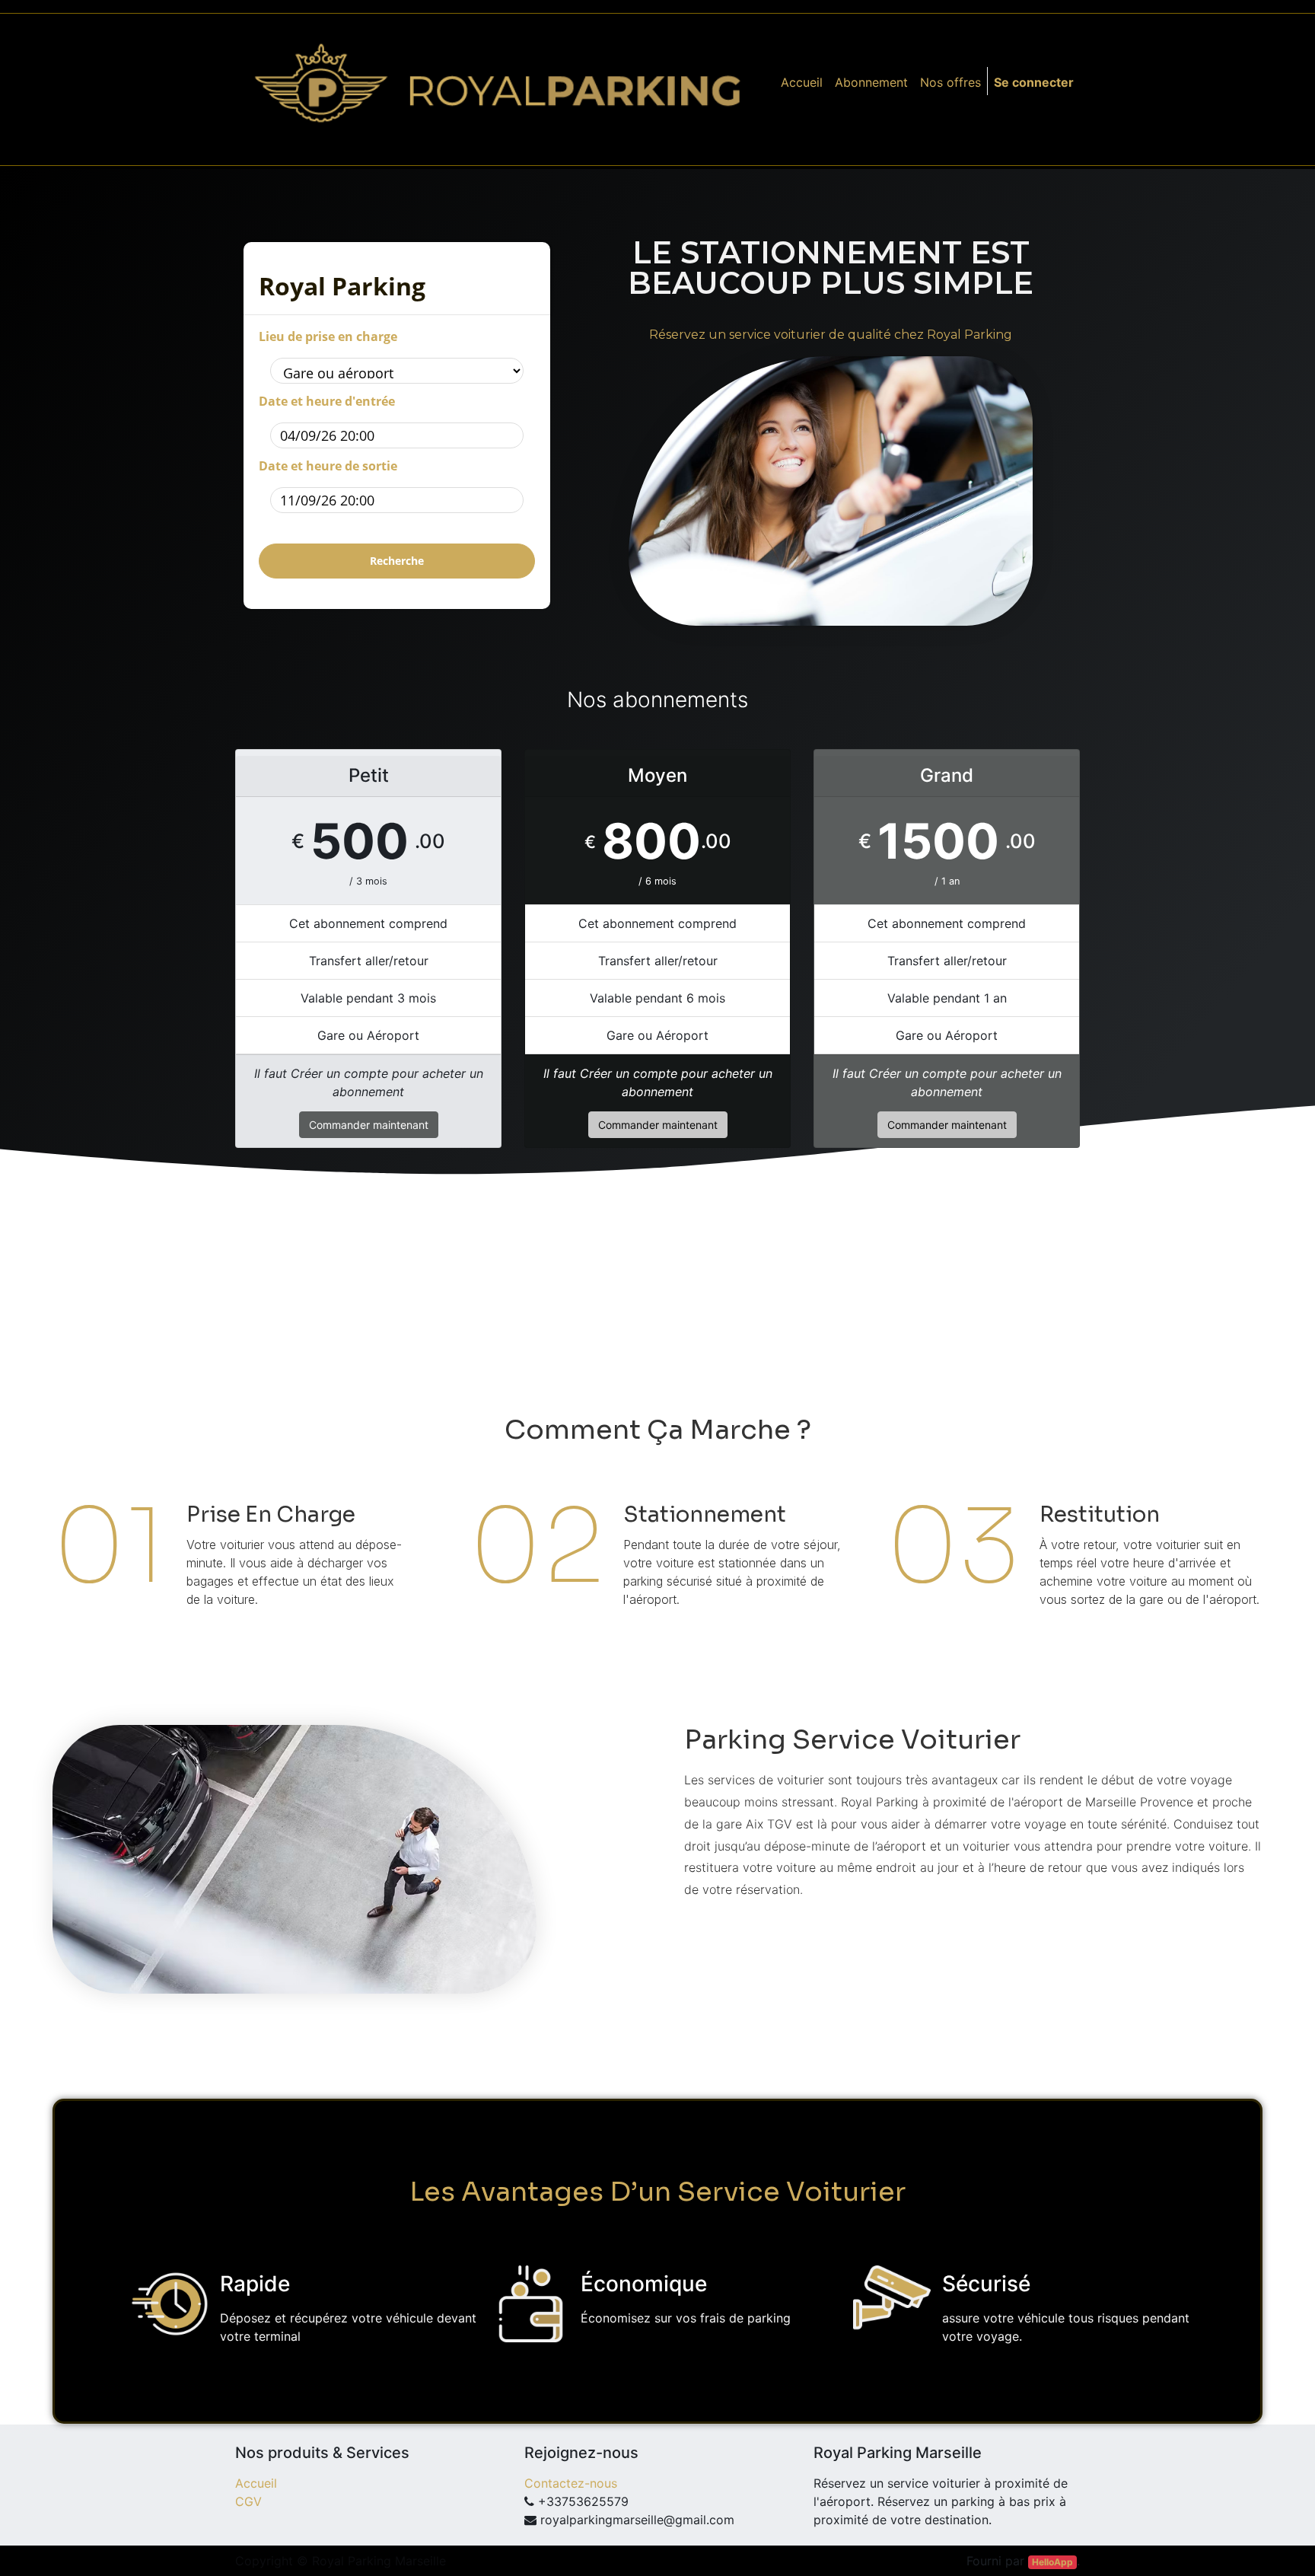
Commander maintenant (369, 1125)
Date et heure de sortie (328, 466)
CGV (248, 2501)
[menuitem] (802, 82)
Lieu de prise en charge (328, 336)
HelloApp (1052, 2562)
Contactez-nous (571, 2483)
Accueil (256, 2483)
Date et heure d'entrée (327, 401)
